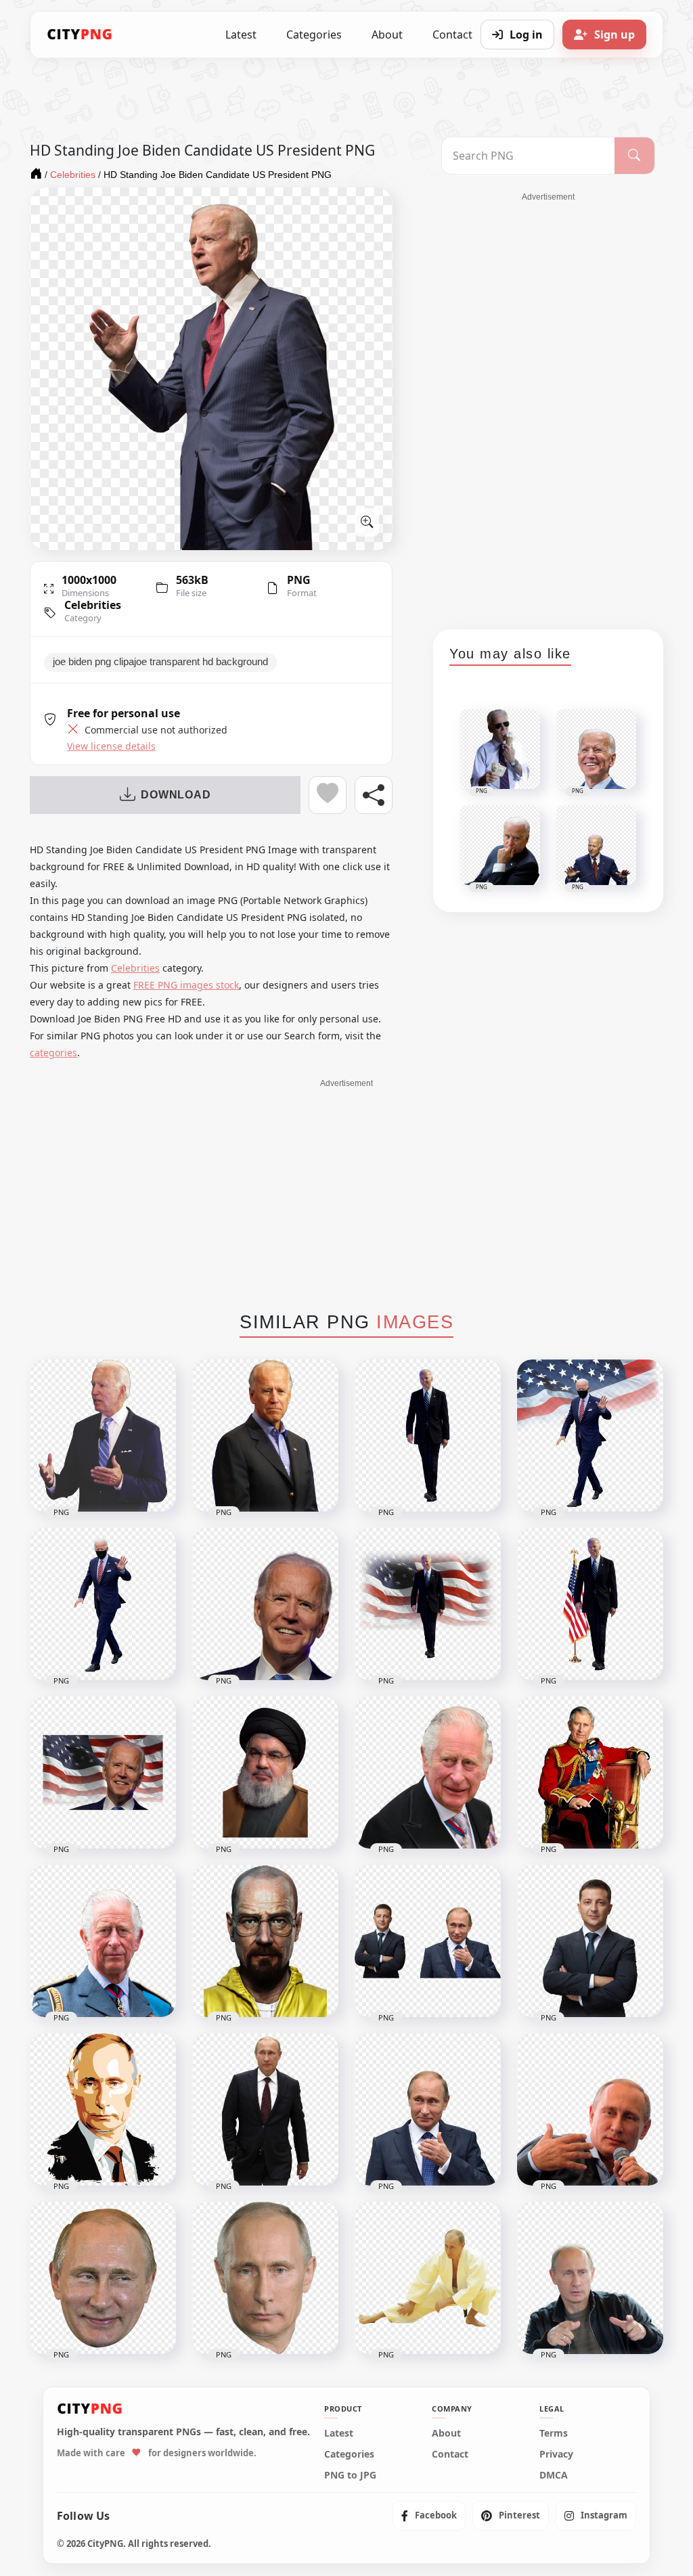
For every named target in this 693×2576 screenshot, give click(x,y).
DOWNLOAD (176, 795)
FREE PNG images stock (186, 985)
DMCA (554, 2475)
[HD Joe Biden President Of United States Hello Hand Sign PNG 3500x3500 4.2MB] (103, 1604)
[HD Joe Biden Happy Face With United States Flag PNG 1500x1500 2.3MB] (103, 1772)
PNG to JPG (350, 2475)
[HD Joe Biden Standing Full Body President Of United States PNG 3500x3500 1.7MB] (428, 1436)
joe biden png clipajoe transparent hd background (160, 662)
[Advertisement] (548, 406)
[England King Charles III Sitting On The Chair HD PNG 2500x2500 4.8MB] (590, 1772)
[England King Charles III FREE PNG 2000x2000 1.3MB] (428, 1772)
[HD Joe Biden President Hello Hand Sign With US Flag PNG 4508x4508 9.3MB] (590, 1436)
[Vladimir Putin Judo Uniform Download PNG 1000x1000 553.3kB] (428, 2278)
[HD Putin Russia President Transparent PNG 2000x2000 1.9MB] (265, 2109)
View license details (111, 746)
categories (53, 1053)
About (387, 35)
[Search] (634, 156)
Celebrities (93, 605)
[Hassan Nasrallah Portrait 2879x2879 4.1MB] (265, 1772)
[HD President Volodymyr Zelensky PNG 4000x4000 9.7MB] (590, 1941)
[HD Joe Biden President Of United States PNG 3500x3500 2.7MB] (590, 1604)
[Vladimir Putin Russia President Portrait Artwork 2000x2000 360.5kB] (103, 2109)
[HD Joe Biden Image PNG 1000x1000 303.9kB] (265, 1436)
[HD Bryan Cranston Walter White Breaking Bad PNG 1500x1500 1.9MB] (265, 1941)
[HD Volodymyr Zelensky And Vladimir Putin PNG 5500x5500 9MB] (428, 1941)
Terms (554, 2433)
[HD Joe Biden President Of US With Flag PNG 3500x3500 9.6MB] (428, 1604)
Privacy (556, 2454)
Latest (241, 35)
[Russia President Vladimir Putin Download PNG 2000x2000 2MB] (428, 2109)
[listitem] (429, 2516)
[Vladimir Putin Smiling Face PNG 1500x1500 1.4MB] (103, 2278)
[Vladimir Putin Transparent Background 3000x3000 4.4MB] (590, 2278)
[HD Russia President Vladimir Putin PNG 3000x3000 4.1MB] (590, 2109)
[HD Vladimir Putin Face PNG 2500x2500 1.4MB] (265, 2278)
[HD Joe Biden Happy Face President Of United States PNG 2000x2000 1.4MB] (265, 1604)
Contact (450, 2454)
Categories (314, 35)
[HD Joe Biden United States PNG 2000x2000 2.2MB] (103, 1436)
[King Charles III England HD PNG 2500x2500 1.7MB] (103, 1941)
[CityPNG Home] (80, 35)
